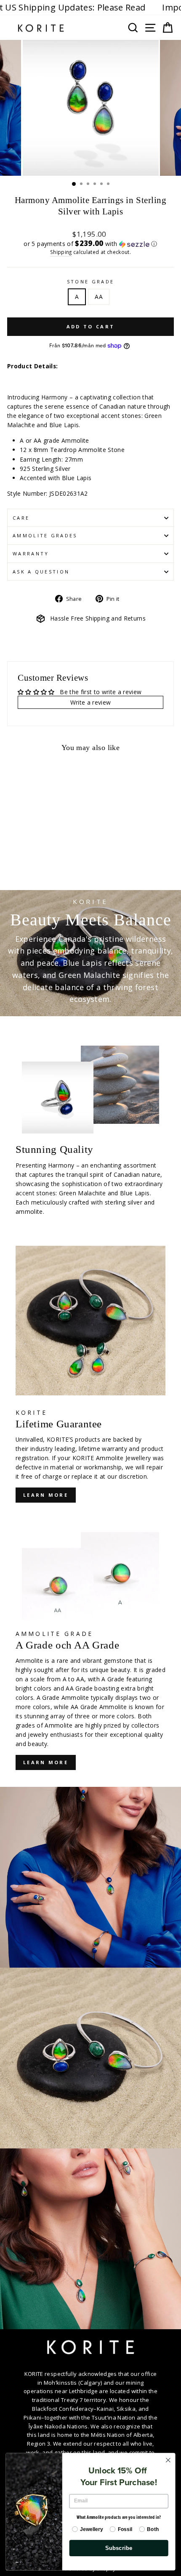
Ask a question (41, 572)
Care (21, 518)
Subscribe (119, 2548)
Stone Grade (90, 281)
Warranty (31, 554)
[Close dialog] (168, 2460)
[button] (90, 244)
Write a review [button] (91, 702)
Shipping (61, 252)
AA (99, 297)
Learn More (46, 1762)
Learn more (46, 1495)
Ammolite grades (45, 535)
